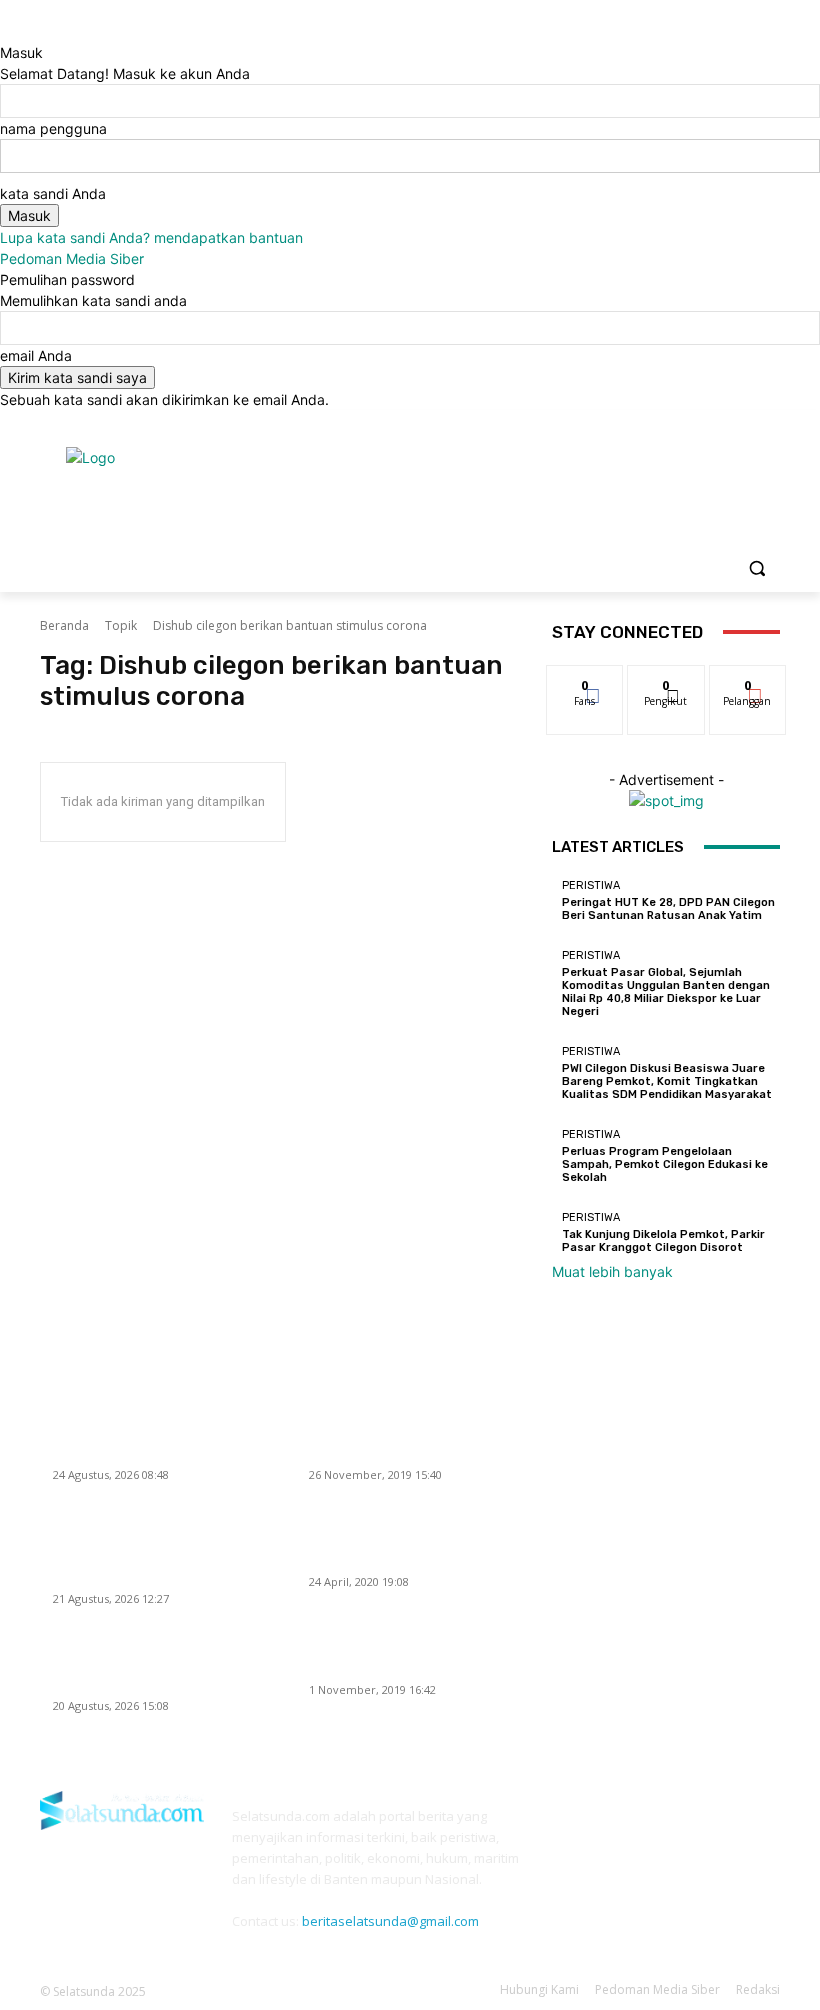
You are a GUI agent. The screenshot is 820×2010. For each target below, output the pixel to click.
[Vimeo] (740, 424)
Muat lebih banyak (612, 1271)
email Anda (36, 355)
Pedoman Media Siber (72, 258)
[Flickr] (659, 1828)
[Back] (5, 31)
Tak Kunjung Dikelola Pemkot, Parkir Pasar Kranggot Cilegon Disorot (663, 1241)
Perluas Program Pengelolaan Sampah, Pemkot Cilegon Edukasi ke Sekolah (665, 1164)
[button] (756, 568)
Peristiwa (591, 885)
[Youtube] (768, 424)
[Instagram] (685, 424)
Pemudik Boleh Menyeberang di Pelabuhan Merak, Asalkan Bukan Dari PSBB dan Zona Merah (413, 1543)
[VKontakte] (749, 1828)
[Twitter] (713, 424)
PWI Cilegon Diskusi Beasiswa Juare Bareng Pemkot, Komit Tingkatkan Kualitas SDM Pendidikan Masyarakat (667, 1081)
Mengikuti (666, 680)
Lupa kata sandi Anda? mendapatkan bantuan (151, 237)
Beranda (64, 625)
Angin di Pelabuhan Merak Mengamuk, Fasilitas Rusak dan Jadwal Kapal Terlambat (414, 1650)
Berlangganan (759, 680)
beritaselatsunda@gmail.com (390, 1921)
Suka (585, 680)
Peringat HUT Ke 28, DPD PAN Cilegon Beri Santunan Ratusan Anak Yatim (668, 909)
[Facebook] (657, 424)
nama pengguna (53, 128)
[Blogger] (569, 1828)
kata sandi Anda (53, 193)
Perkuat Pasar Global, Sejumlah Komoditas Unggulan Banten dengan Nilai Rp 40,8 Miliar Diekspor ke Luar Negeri (666, 992)
